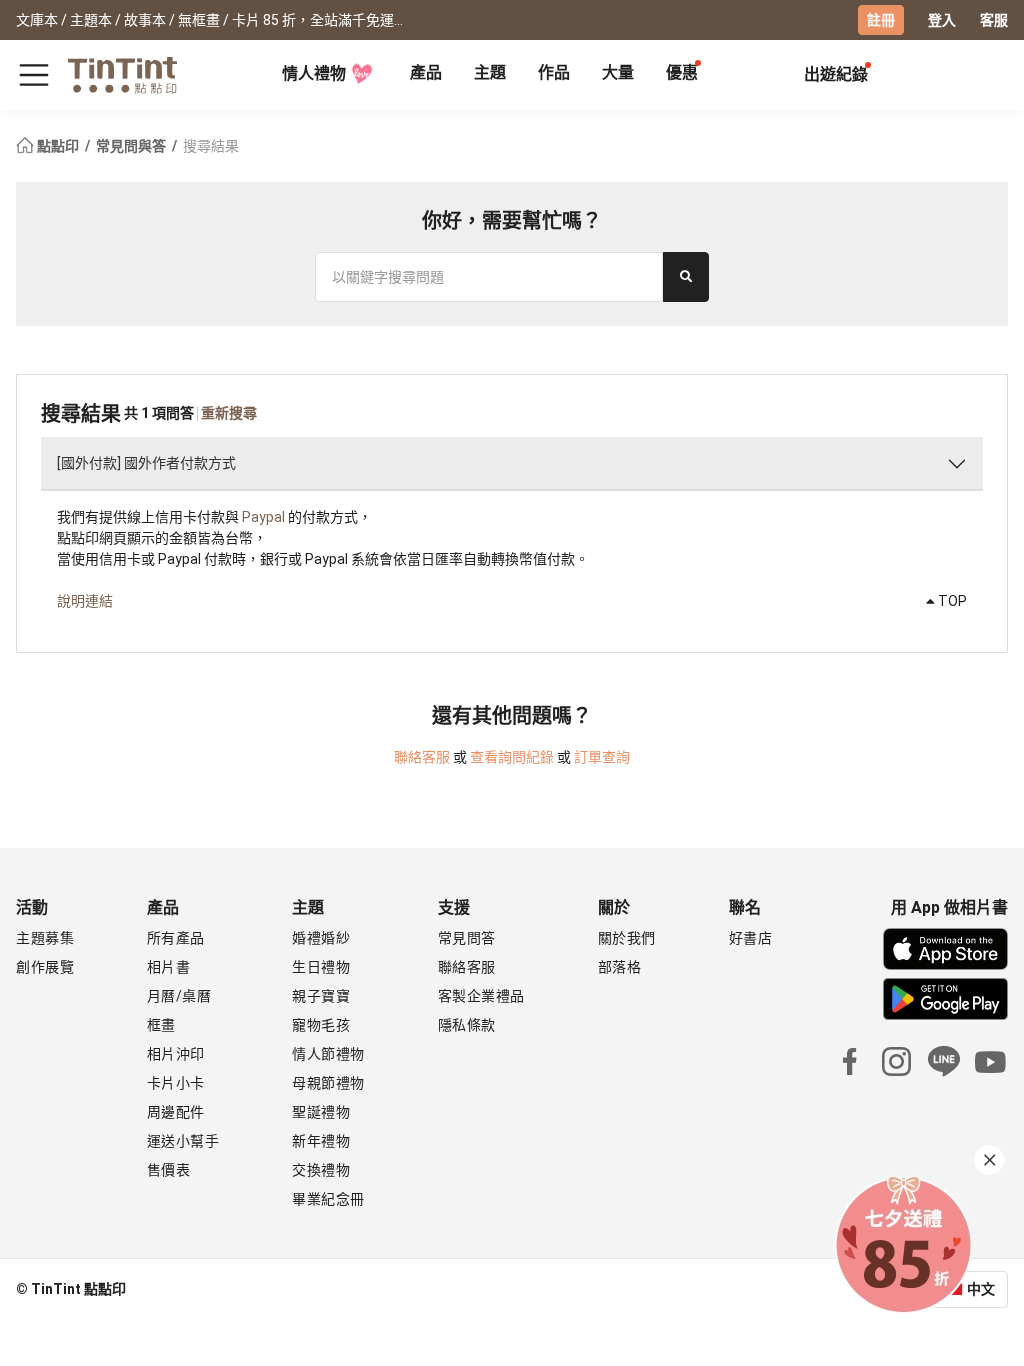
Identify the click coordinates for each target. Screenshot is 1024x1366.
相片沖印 (176, 1054)
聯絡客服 (422, 757)
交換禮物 (321, 1170)
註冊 (881, 20)
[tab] (426, 75)
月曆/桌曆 (179, 996)
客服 (994, 20)
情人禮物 (314, 73)
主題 (490, 72)
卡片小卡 (176, 1083)
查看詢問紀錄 (512, 757)
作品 (554, 72)
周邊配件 (176, 1112)
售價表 (169, 1170)
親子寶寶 (321, 996)
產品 (426, 72)
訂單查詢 (602, 757)
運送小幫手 (183, 1141)
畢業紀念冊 (328, 1199)
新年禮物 (321, 1141)
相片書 (169, 967)
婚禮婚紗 (321, 938)
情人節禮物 (328, 1054)
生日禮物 (321, 967)
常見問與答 (132, 146)
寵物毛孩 (321, 1025)
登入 (942, 20)
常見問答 (467, 938)
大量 (618, 72)
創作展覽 (45, 967)
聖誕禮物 (321, 1112)
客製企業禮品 (481, 996)
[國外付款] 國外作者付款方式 (146, 463)
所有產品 (176, 938)
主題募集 (45, 938)
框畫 (161, 1025)
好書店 (751, 938)
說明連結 (85, 601)
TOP (951, 601)
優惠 (682, 72)
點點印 (58, 146)
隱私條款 (467, 1025)
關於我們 (627, 938)
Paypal (263, 517)
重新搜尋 (229, 413)
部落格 (620, 967)
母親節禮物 (328, 1083)
